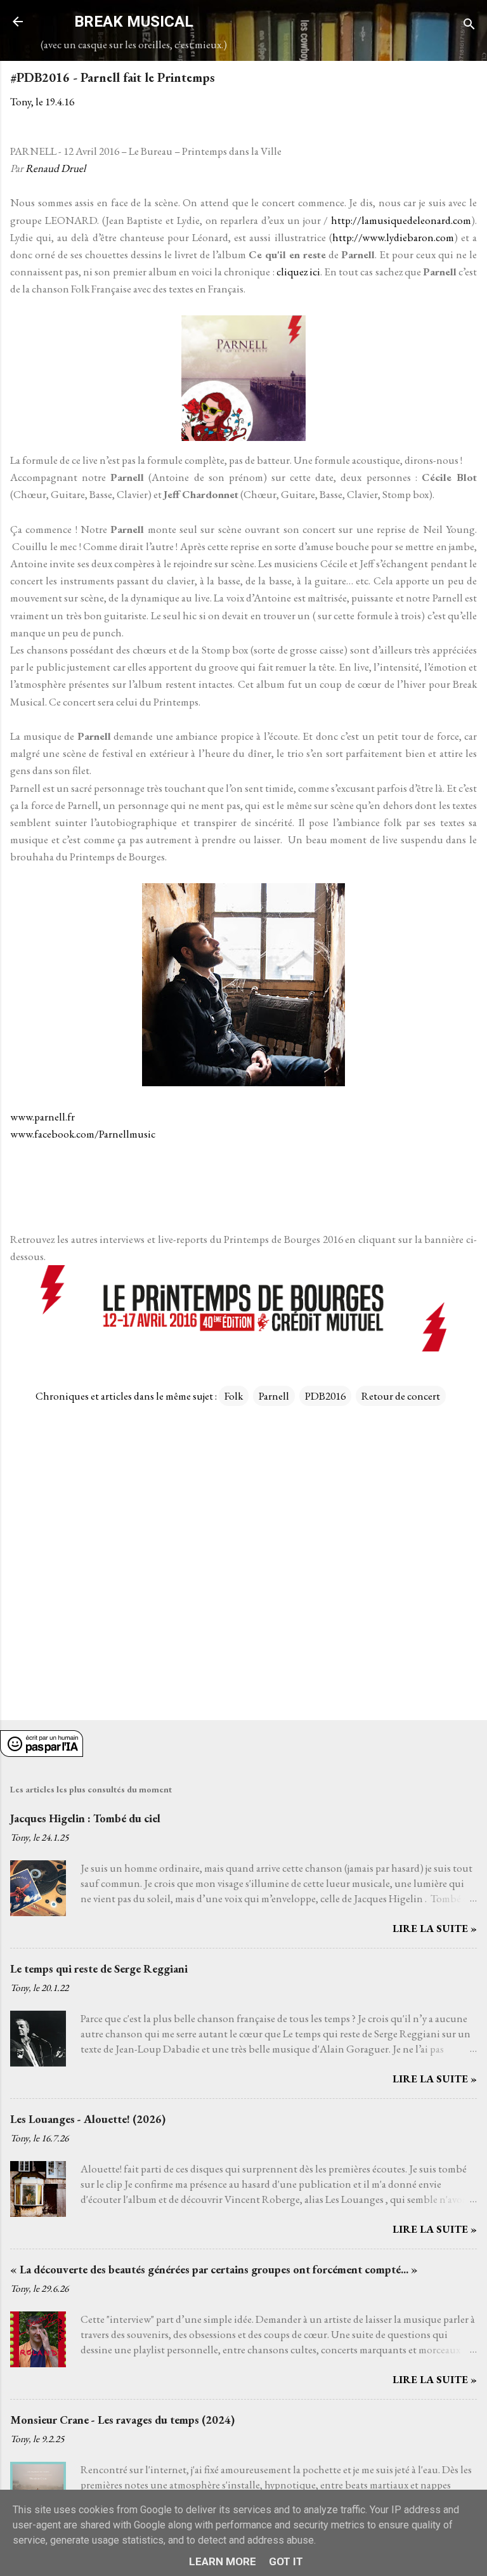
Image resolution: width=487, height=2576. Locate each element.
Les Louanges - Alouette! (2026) (88, 2119)
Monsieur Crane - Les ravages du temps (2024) (122, 2420)
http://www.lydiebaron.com (393, 237)
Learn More (223, 2561)
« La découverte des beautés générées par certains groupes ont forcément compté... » (214, 2269)
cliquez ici (298, 272)
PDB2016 (325, 1396)
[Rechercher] (469, 26)
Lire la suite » (435, 1928)
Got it (286, 2561)
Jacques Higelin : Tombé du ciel (85, 1818)
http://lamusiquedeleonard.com (401, 220)
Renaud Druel (55, 168)
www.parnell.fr (42, 1117)
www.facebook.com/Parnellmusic (83, 1134)
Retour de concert (401, 1396)
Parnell (274, 1396)
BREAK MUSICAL (134, 22)
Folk (234, 1396)
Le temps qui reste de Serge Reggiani (99, 1968)
